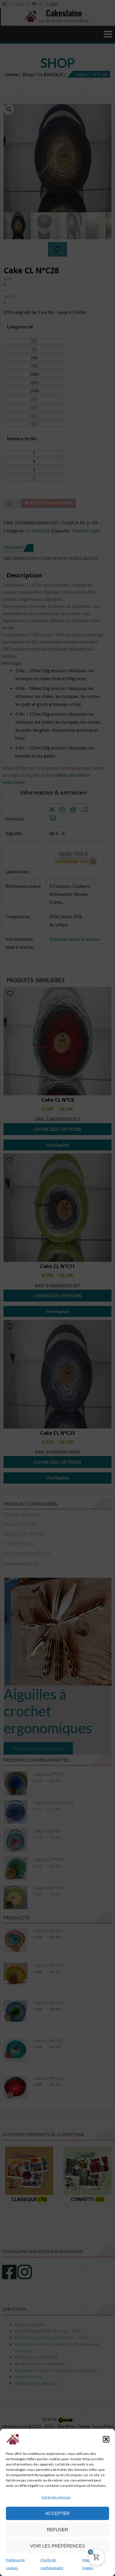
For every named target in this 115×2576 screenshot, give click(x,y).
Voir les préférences (57, 2546)
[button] (106, 2439)
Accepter (57, 2513)
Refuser (57, 2530)
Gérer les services (56, 2497)
